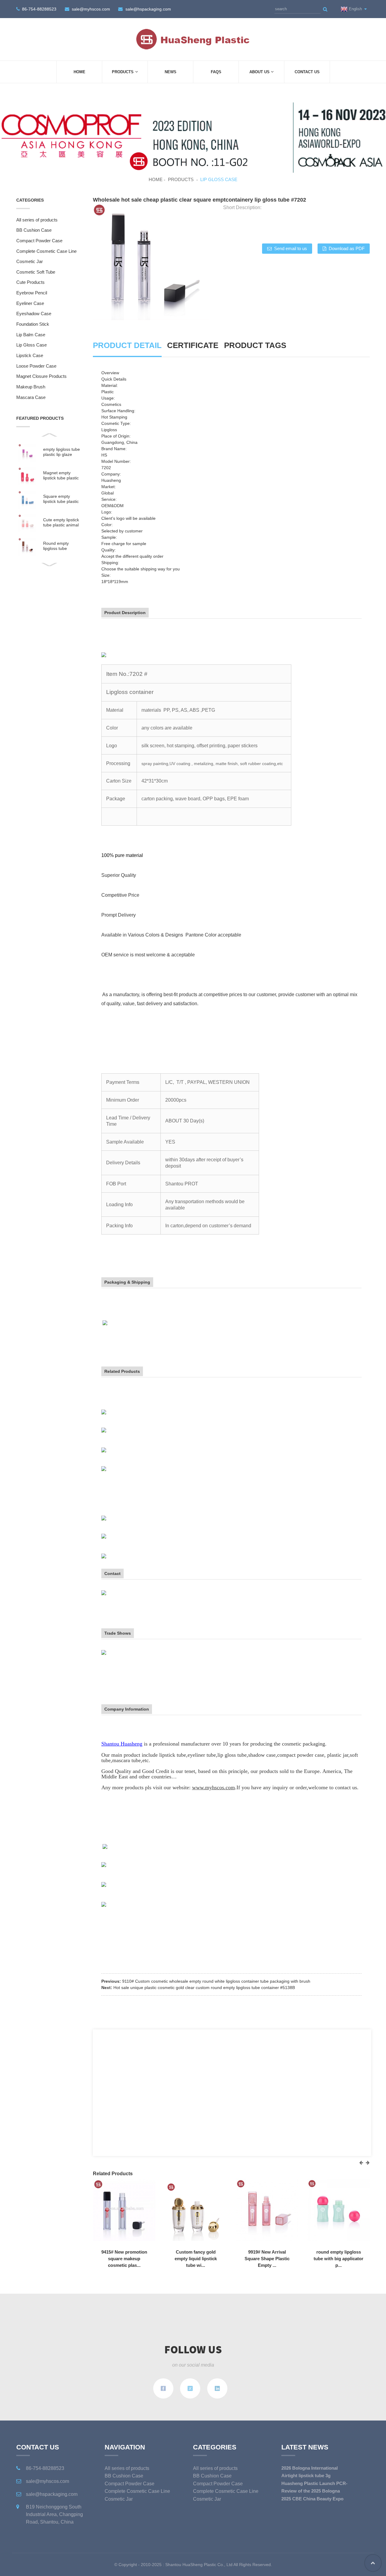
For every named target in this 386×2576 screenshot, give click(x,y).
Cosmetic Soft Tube (36, 272)
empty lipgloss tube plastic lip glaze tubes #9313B (62, 452)
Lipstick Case (30, 356)
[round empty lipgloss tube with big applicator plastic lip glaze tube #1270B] (339, 2209)
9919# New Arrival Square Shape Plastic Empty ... (267, 2259)
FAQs (216, 72)
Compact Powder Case (39, 241)
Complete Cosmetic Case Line (46, 251)
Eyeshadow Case (34, 314)
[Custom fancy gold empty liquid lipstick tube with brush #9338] (196, 2209)
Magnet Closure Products (41, 376)
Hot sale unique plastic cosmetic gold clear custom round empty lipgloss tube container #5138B (204, 1988)
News (171, 72)
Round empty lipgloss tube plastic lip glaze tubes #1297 (58, 546)
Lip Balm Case (31, 335)
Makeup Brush (31, 387)
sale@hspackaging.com (148, 9)
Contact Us (307, 72)
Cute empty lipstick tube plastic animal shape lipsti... (61, 522)
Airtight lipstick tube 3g (306, 2476)
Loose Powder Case (36, 366)
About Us (259, 72)
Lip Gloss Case (219, 180)
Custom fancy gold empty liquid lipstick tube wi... (196, 2259)
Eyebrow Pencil (32, 293)
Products (123, 72)
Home (79, 72)
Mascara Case (31, 397)
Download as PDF (347, 249)
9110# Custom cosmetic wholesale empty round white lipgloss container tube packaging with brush (216, 1981)
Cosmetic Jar (30, 262)
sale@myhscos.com (91, 9)
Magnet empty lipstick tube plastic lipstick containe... (61, 475)
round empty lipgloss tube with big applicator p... (339, 2259)
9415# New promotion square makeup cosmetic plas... (124, 2259)
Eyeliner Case (30, 303)
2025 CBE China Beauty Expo (312, 2499)
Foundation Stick (33, 324)
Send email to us (291, 249)
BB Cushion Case (34, 230)
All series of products (37, 220)
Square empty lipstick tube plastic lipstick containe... (61, 499)
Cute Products (30, 282)
